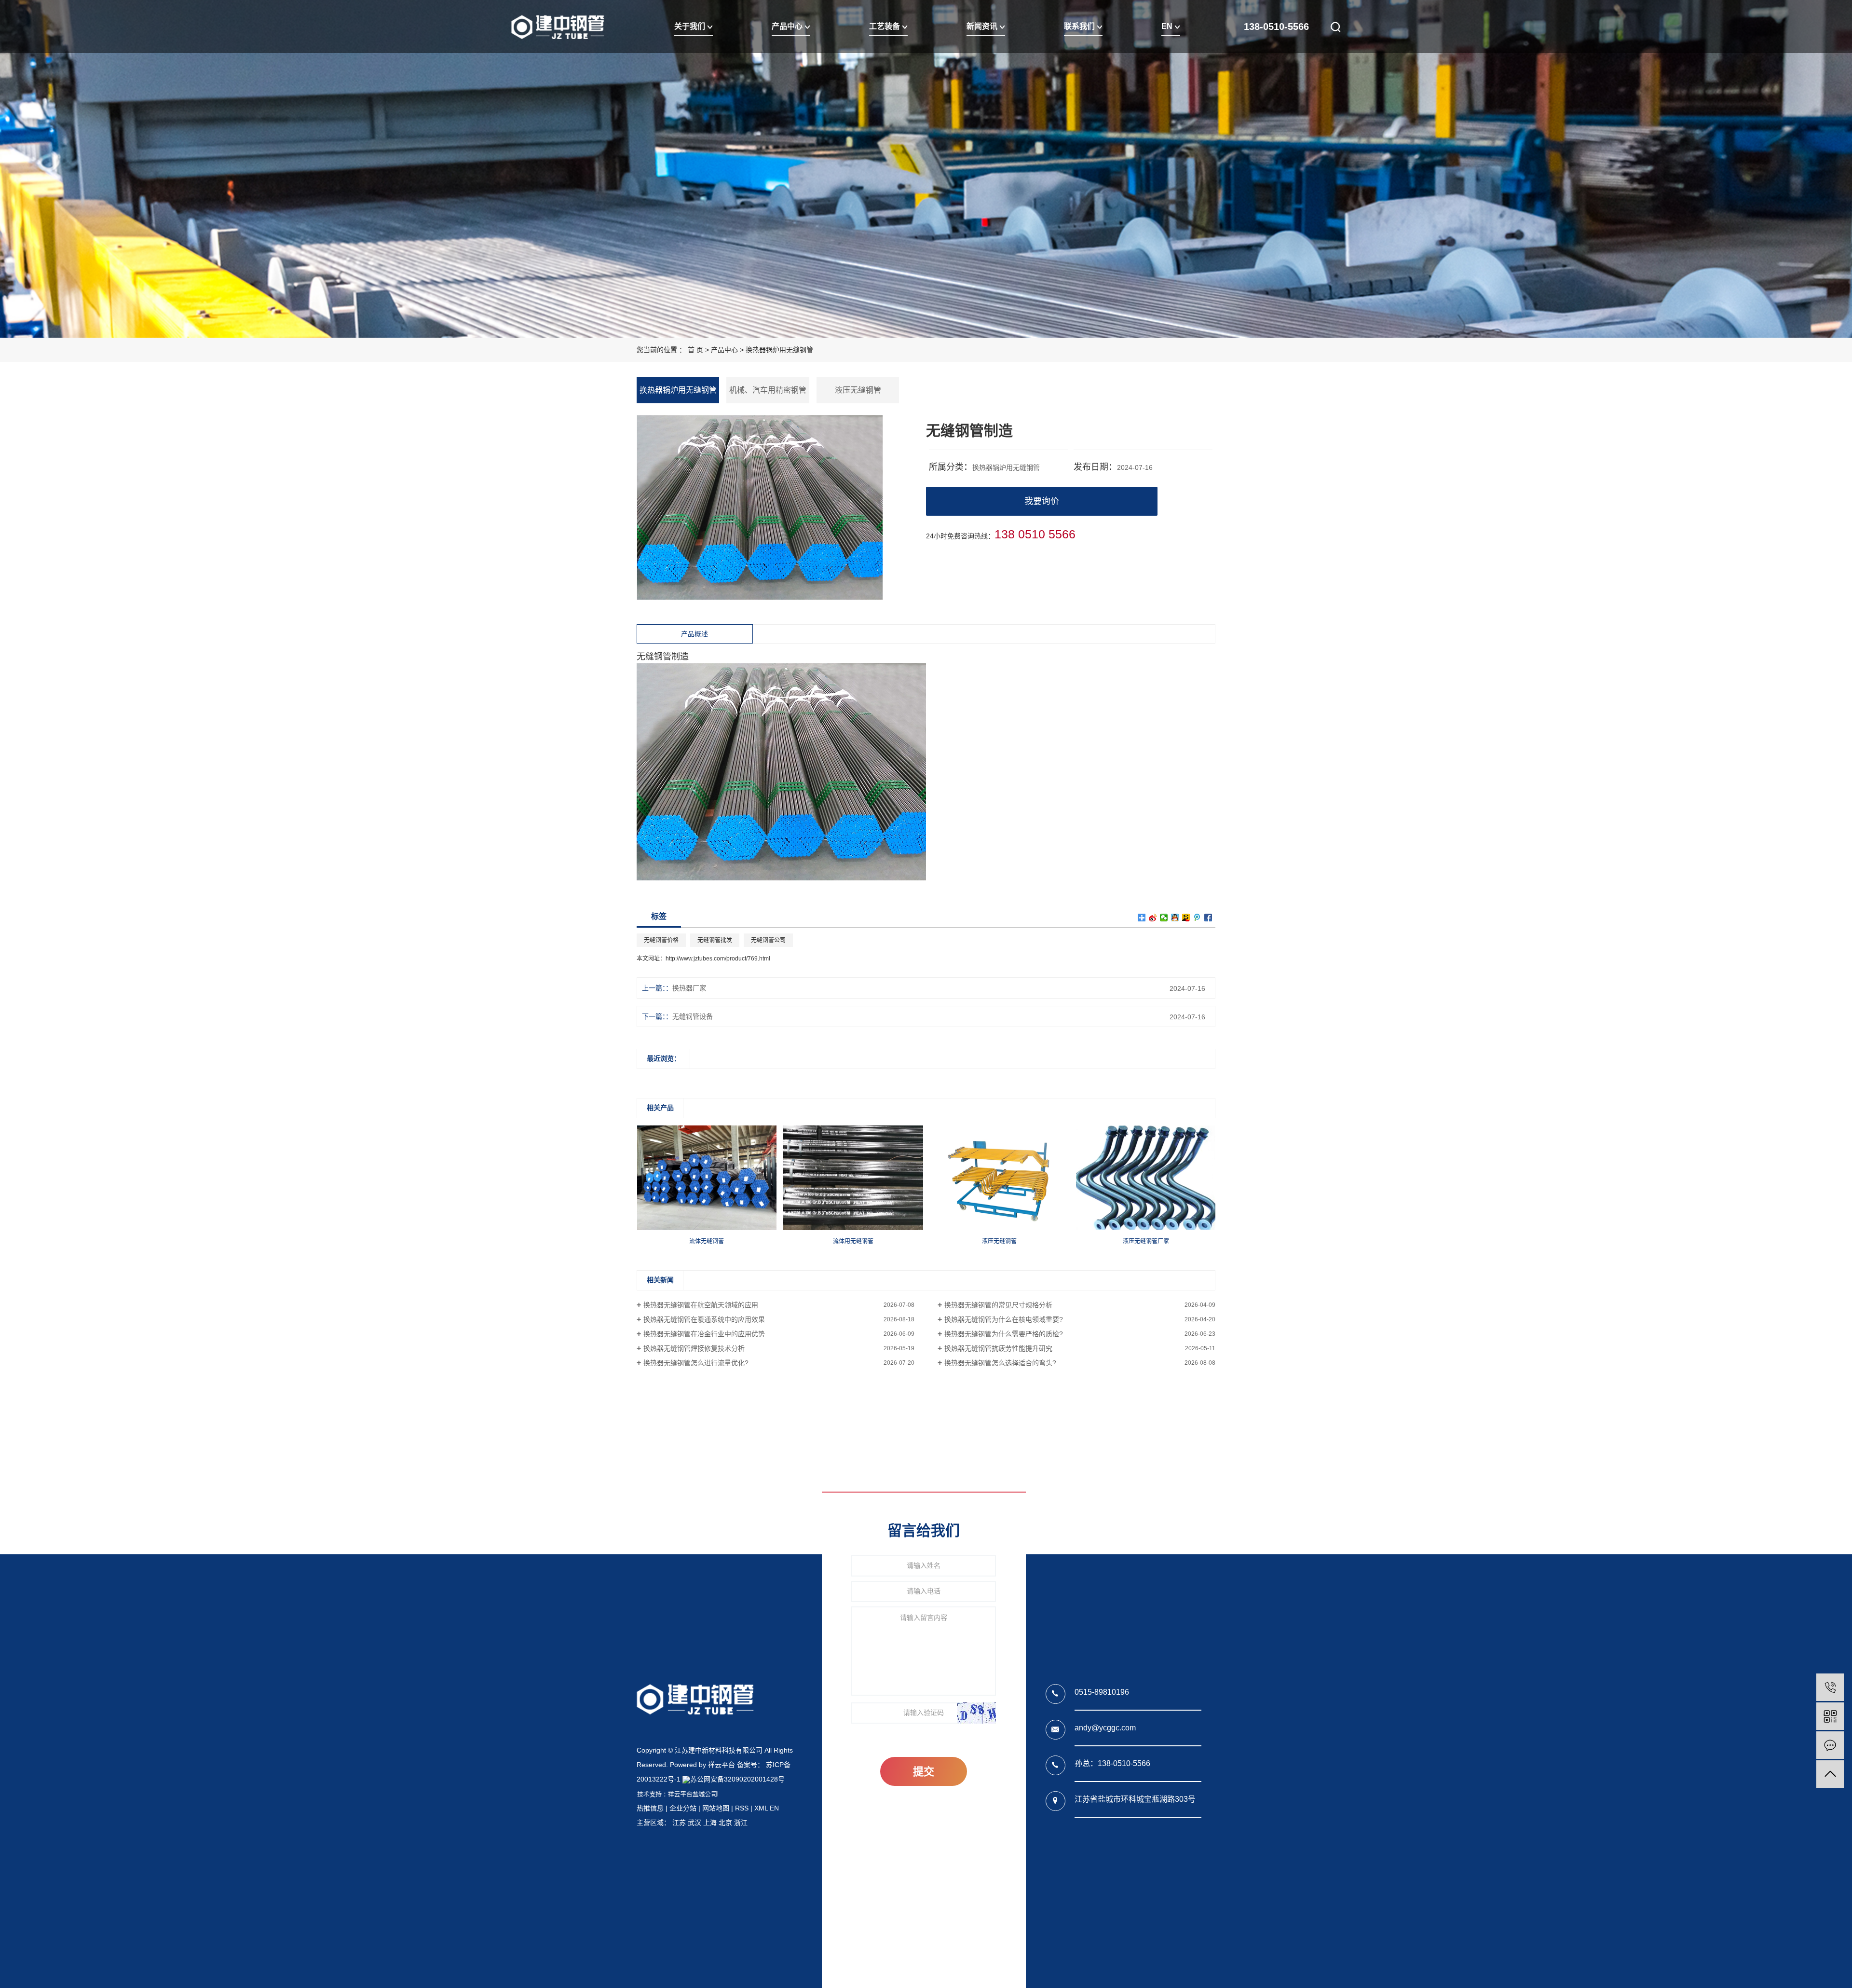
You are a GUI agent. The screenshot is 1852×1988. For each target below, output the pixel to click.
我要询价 (1042, 501)
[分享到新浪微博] (1153, 918)
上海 (710, 1823)
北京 (725, 1823)
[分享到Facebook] (1208, 918)
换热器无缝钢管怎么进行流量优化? (696, 1363)
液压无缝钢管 (858, 390)
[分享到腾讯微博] (1197, 918)
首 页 (695, 350)
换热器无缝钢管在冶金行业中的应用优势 (704, 1334)
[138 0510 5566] (1830, 1687)
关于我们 (691, 26)
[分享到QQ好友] (1175, 918)
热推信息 (650, 1808)
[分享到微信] (1164, 918)
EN (1168, 26)
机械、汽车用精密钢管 (768, 390)
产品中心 (788, 26)
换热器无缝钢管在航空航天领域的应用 (701, 1305)
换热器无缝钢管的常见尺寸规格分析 (998, 1305)
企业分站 (683, 1808)
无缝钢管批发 (715, 940)
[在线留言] (1830, 1745)
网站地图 (716, 1808)
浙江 (741, 1823)
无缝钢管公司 (768, 940)
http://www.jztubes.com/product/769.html (718, 959)
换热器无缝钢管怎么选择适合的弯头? (1000, 1363)
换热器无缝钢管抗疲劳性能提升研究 (998, 1348)
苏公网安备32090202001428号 (737, 1779)
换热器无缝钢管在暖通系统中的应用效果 (704, 1319)
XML (761, 1808)
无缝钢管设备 (693, 1016)
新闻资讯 (983, 26)
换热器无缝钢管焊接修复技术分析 (694, 1348)
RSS (742, 1808)
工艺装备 (885, 26)
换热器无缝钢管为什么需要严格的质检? (1004, 1334)
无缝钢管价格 (661, 940)
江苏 (679, 1823)
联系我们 (1080, 26)
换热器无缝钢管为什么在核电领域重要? (1004, 1319)
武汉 (694, 1823)
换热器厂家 (689, 988)
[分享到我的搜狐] (1186, 918)
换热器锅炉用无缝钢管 (779, 350)
